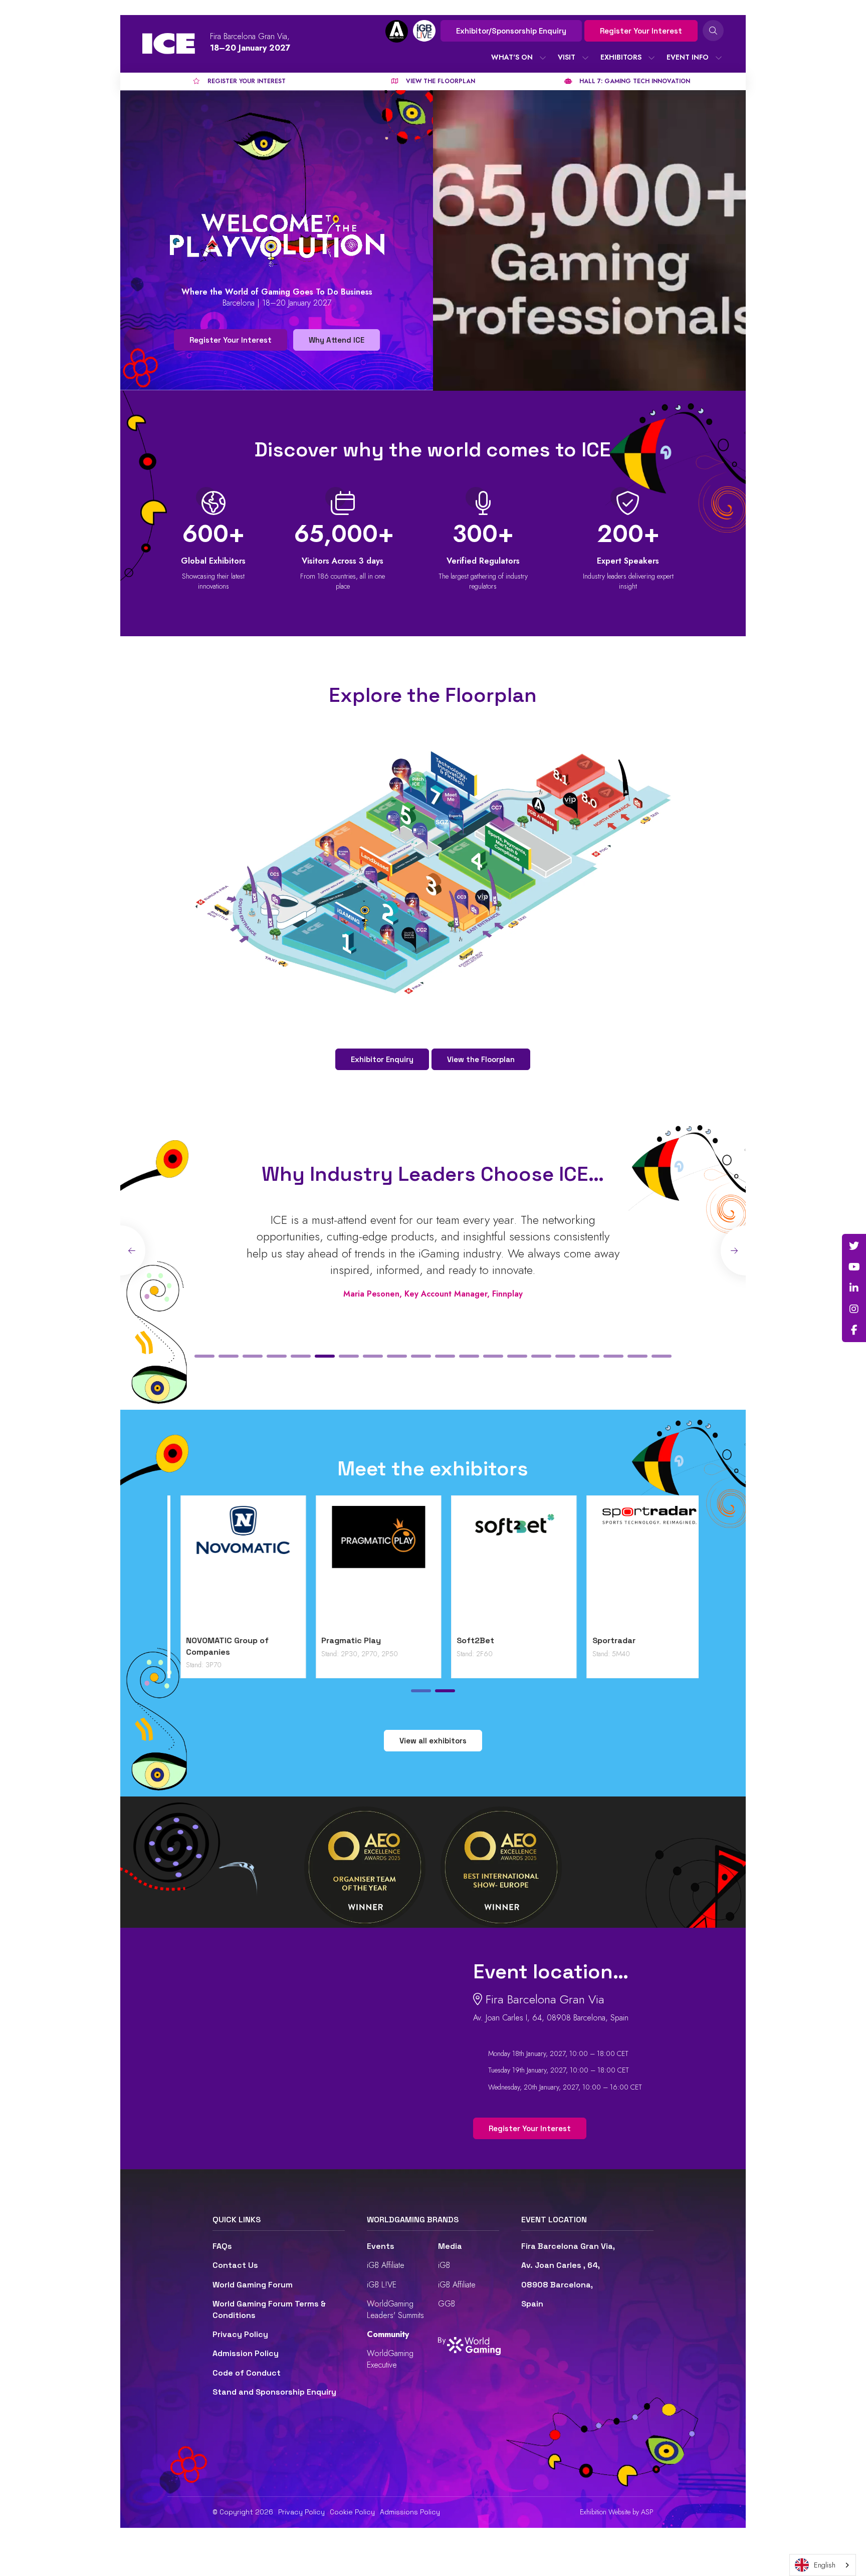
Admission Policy (246, 2353)
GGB (447, 2304)
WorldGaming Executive (390, 2359)
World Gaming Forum (253, 2285)
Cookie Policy (352, 2512)
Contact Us (235, 2265)
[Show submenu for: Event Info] (719, 58)
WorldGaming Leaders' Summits (395, 2309)
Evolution (327, 1640)
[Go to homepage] (169, 44)
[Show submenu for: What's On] (543, 58)
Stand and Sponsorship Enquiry (274, 2392)
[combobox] (823, 2565)
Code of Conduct (247, 2373)
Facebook (854, 1330)
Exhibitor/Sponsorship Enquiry (511, 31)
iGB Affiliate (386, 2265)
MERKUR (595, 1640)
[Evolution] (365, 1568)
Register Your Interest (641, 31)
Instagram (854, 1309)
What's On (512, 57)
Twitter (854, 1246)
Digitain (188, 1640)
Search (713, 31)
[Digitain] (230, 1568)
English (825, 2565)
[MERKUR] (636, 1568)
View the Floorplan (481, 1059)
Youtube (854, 1267)
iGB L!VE (382, 2285)
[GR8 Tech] (501, 1568)
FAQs (222, 2246)
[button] (204, 1356)
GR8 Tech (462, 1640)
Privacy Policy (240, 2334)
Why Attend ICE (337, 340)
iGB (444, 2265)
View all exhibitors (433, 1741)
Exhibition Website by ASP (617, 2512)
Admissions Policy (410, 2512)
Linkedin (854, 1288)
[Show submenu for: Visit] (585, 58)
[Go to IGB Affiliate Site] (397, 31)
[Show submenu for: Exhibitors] (652, 58)
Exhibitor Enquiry (382, 1059)
